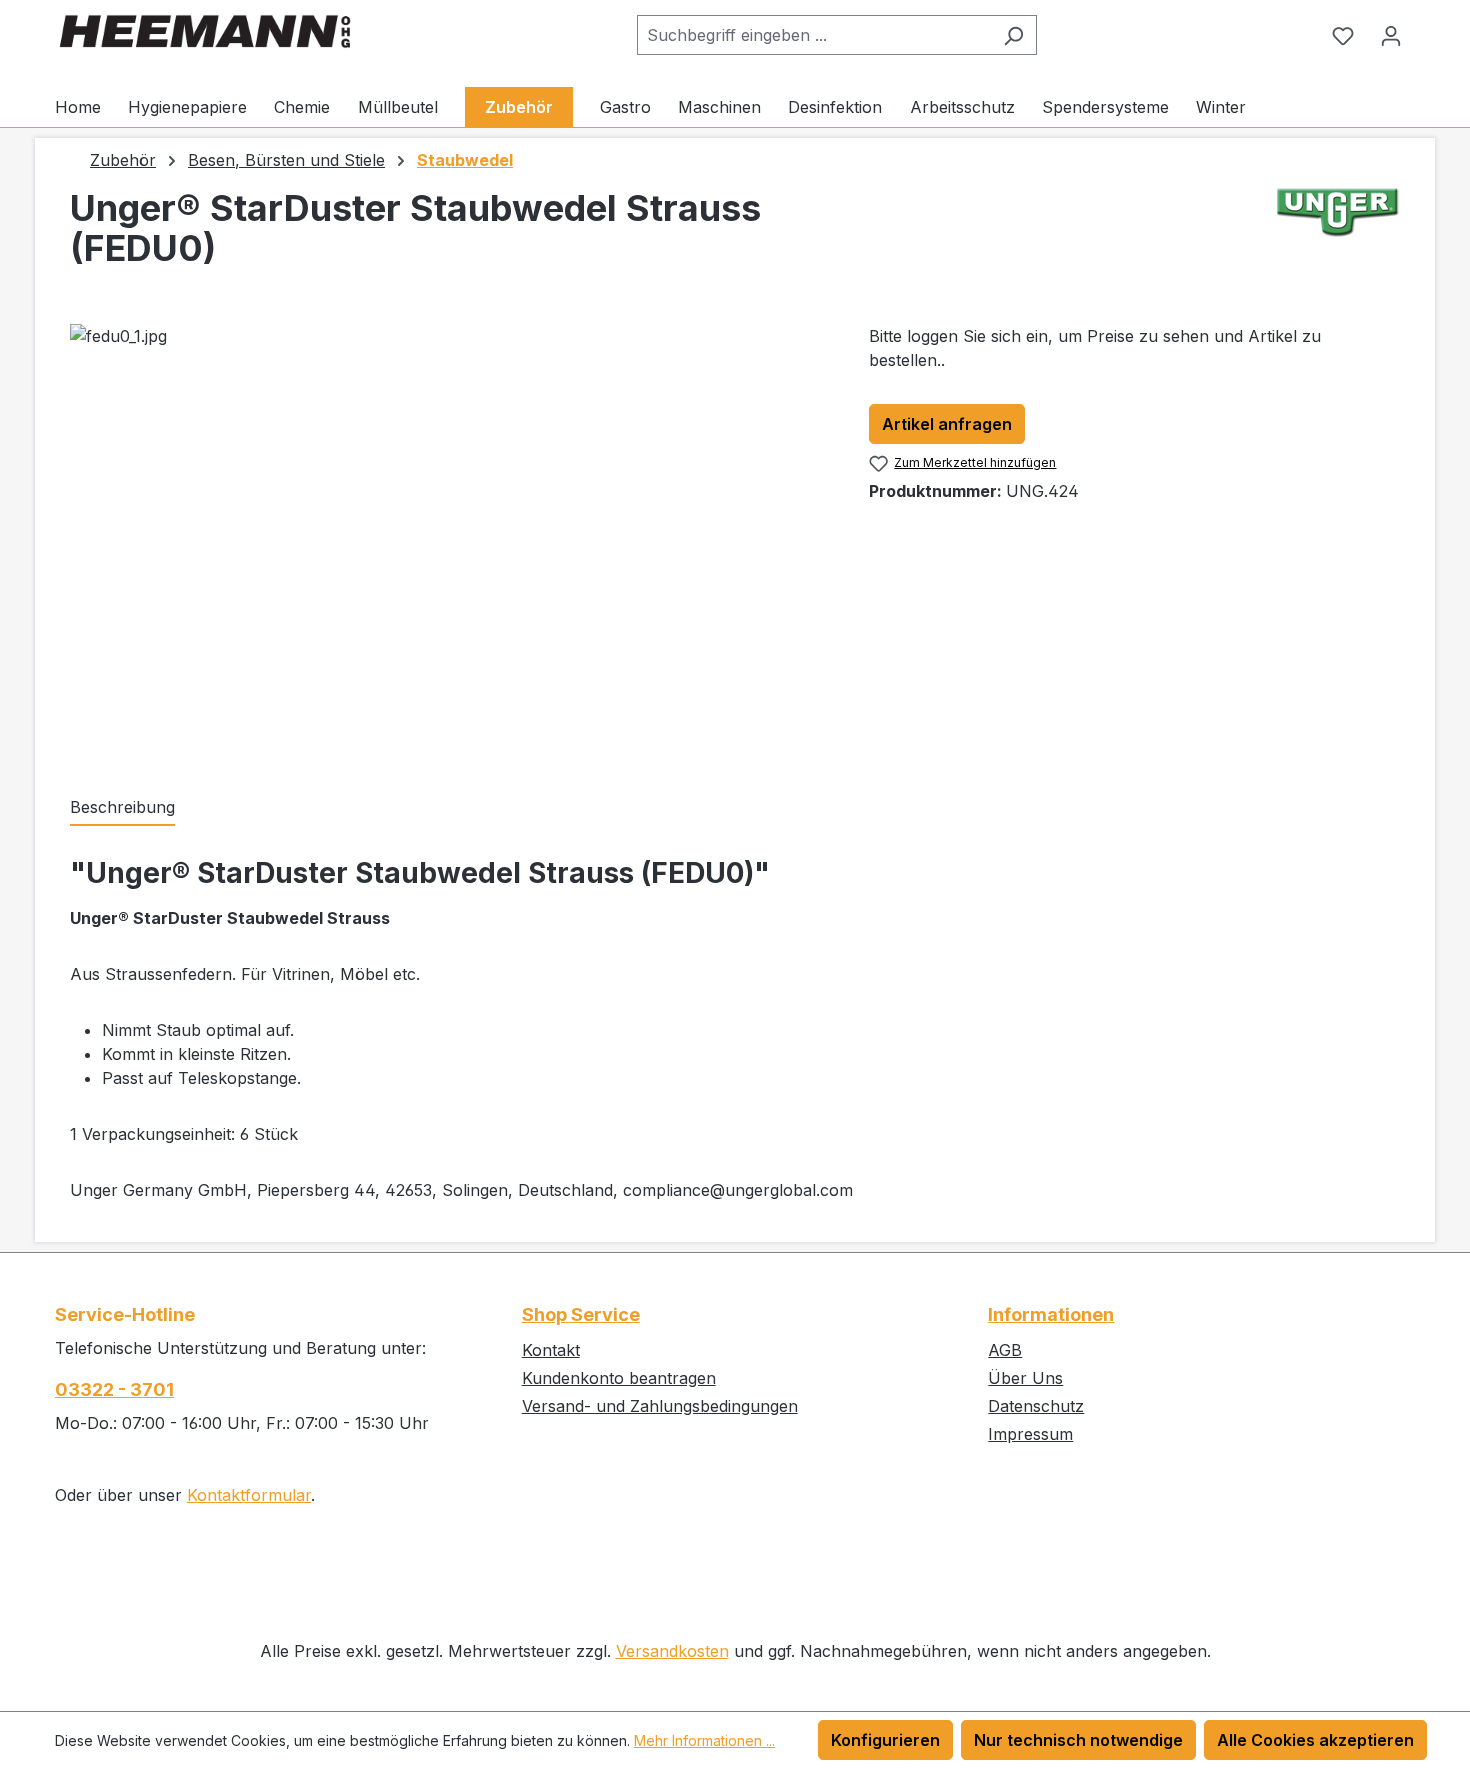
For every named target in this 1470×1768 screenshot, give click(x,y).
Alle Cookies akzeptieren (1315, 1740)
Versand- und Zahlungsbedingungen (660, 1406)
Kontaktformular (249, 1495)
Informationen (1051, 1314)
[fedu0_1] (449, 539)
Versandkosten (672, 1651)
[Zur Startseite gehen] (205, 31)
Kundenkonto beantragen (619, 1378)
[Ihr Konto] (1391, 35)
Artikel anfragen (947, 424)
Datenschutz (1036, 1406)
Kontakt (551, 1350)
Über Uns (1025, 1378)
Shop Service (581, 1314)
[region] (449, 539)
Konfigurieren (885, 1740)
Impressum (1030, 1434)
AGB (1005, 1350)
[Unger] (1338, 236)
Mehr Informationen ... (704, 1740)
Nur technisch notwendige (1078, 1740)
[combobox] (814, 35)
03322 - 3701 (114, 1389)
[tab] (122, 808)
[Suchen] (1013, 35)
